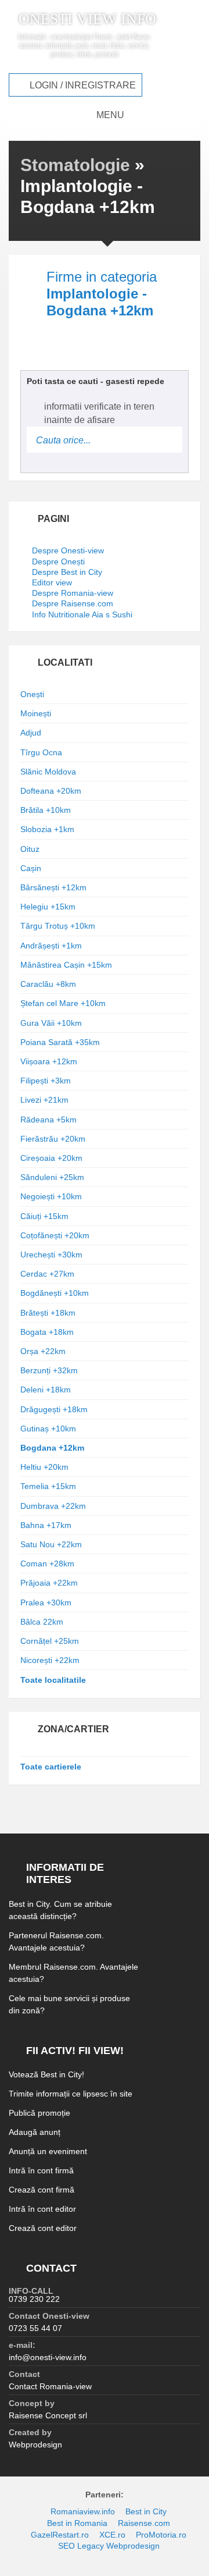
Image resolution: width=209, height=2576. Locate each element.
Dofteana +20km (51, 791)
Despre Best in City (67, 572)
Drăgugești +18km (54, 1409)
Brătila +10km (46, 810)
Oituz (30, 849)
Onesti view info (87, 19)
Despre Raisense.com (73, 603)
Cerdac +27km (47, 1274)
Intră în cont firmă (41, 2170)
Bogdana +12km (52, 1448)
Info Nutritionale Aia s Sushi (82, 614)
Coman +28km (47, 1564)
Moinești (36, 713)
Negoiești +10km (51, 1196)
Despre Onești (58, 562)
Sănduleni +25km (52, 1177)
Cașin (31, 868)
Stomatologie (75, 165)
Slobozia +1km (47, 829)
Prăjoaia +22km (49, 1583)
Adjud (31, 733)
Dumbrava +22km (53, 1506)
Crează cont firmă (42, 2190)
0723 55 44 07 (35, 2328)
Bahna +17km (46, 1525)
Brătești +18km (48, 1313)
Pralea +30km (46, 1603)
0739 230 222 (34, 2299)
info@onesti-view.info (48, 2357)
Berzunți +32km (49, 1370)
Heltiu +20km (44, 1467)
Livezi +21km (44, 1100)
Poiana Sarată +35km (60, 1042)
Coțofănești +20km (55, 1235)
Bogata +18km (47, 1332)
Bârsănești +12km (53, 887)
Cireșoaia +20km (51, 1158)
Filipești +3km (46, 1081)
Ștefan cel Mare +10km (63, 1003)
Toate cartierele (51, 1767)
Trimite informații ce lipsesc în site (71, 2094)
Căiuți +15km (44, 1216)
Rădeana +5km (48, 1120)
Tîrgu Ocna (41, 752)
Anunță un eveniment (48, 2151)
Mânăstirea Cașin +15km (66, 965)
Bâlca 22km (42, 1622)
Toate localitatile (53, 1680)
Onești (32, 694)
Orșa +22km (43, 1351)
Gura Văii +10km (51, 1023)
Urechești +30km (51, 1255)
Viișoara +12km (49, 1061)
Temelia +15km (48, 1486)
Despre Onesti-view (68, 550)
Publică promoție (39, 2113)
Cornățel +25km (50, 1641)
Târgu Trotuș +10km (58, 926)
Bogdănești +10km (55, 1293)
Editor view (52, 582)
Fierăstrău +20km (53, 1139)
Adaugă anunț (35, 2132)
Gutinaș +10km (48, 1429)
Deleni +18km (46, 1390)
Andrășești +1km (51, 946)
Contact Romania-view (50, 2386)
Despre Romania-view (73, 593)
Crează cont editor (43, 2228)
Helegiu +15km (48, 907)
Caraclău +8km (48, 984)
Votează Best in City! (46, 2074)
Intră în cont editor (42, 2209)
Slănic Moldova (48, 772)
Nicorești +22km (50, 1660)
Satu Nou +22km (51, 1544)
